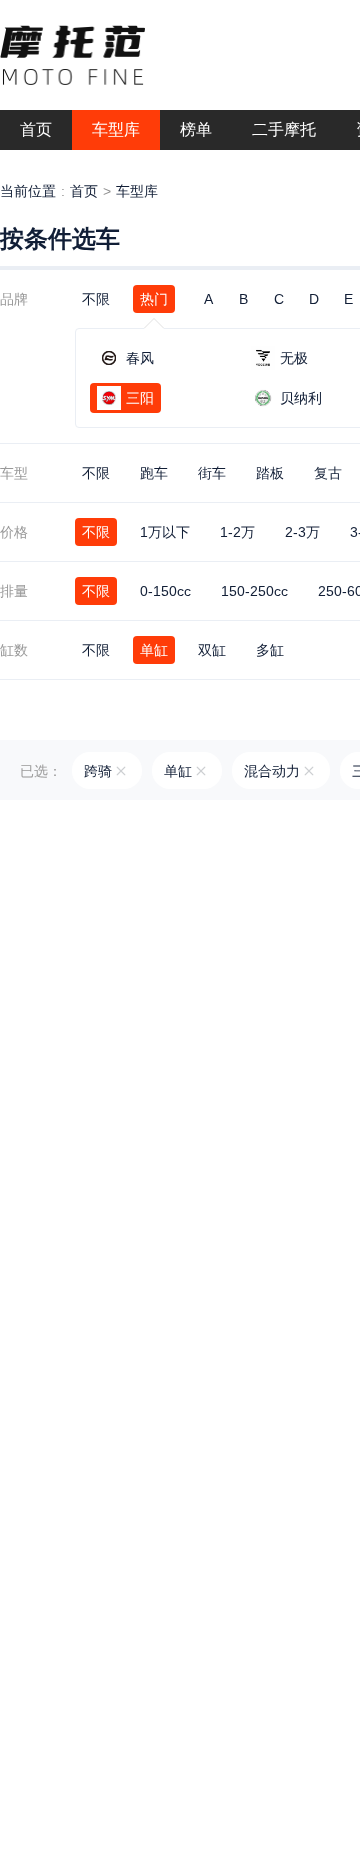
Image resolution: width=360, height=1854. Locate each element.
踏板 (270, 473)
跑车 (154, 473)
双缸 (212, 650)
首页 (84, 191)
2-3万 (302, 532)
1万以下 (165, 532)
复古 (328, 473)
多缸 (270, 650)
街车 (212, 473)
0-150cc (165, 591)
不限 (96, 299)
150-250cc (254, 591)
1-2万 (237, 532)
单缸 (154, 650)
